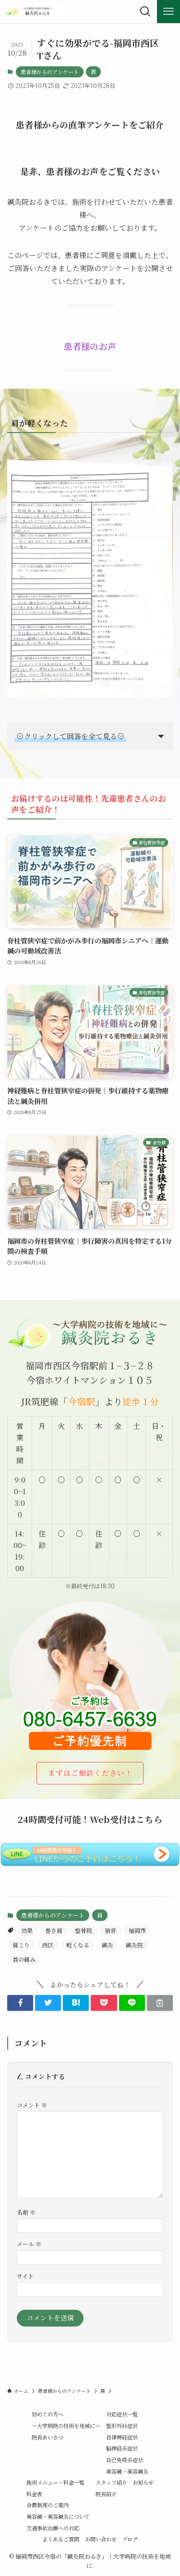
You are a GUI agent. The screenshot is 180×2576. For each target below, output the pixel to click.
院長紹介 (106, 2494)
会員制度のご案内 (48, 2505)
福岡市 (137, 1930)
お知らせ (143, 2482)
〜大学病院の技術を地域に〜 (66, 2426)
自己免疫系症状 (125, 2460)
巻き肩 (54, 1930)
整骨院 (84, 1930)
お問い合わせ (101, 2539)
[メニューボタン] (168, 12)
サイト (25, 2276)
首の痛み (24, 1959)
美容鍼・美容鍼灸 (127, 2471)
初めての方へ (48, 2414)
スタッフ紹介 (111, 2482)
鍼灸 (108, 1945)
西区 (48, 1945)
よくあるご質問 (61, 2539)
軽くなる (78, 1945)
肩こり (21, 1945)
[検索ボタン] (145, 12)
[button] (20, 2003)
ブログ (130, 2539)
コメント (32, 2105)
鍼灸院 (134, 1945)
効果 (27, 1930)
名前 (26, 2212)
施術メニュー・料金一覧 (55, 2482)
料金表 (34, 2494)
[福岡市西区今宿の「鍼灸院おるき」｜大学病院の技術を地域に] (34, 12)
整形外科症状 (122, 2426)
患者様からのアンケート (50, 72)
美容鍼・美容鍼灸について (58, 2516)
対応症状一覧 (122, 2414)
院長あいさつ (48, 2437)
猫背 (110, 1930)
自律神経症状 (122, 2437)
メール (29, 2244)
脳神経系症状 (122, 2448)
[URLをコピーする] (160, 2003)
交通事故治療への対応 (53, 2528)
